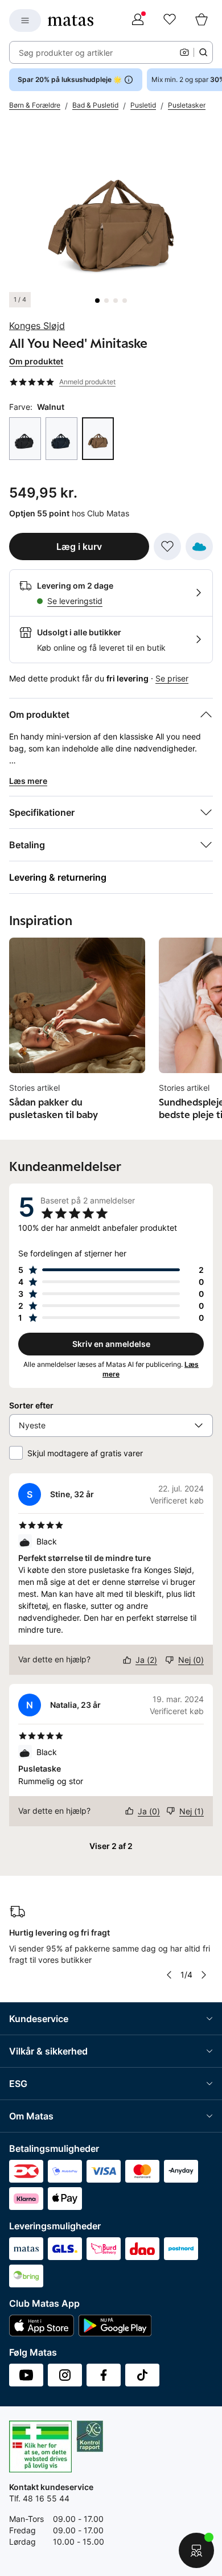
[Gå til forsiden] (71, 20)
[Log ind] (138, 20)
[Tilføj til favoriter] (167, 547)
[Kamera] (184, 52)
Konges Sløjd (37, 326)
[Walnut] (98, 439)
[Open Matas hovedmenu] (25, 20)
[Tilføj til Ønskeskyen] (199, 547)
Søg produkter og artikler (66, 53)
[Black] (25, 439)
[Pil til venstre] (168, 1975)
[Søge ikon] (203, 52)
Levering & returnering (58, 877)
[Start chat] (196, 2550)
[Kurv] (202, 20)
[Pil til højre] (204, 1975)
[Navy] (61, 439)
